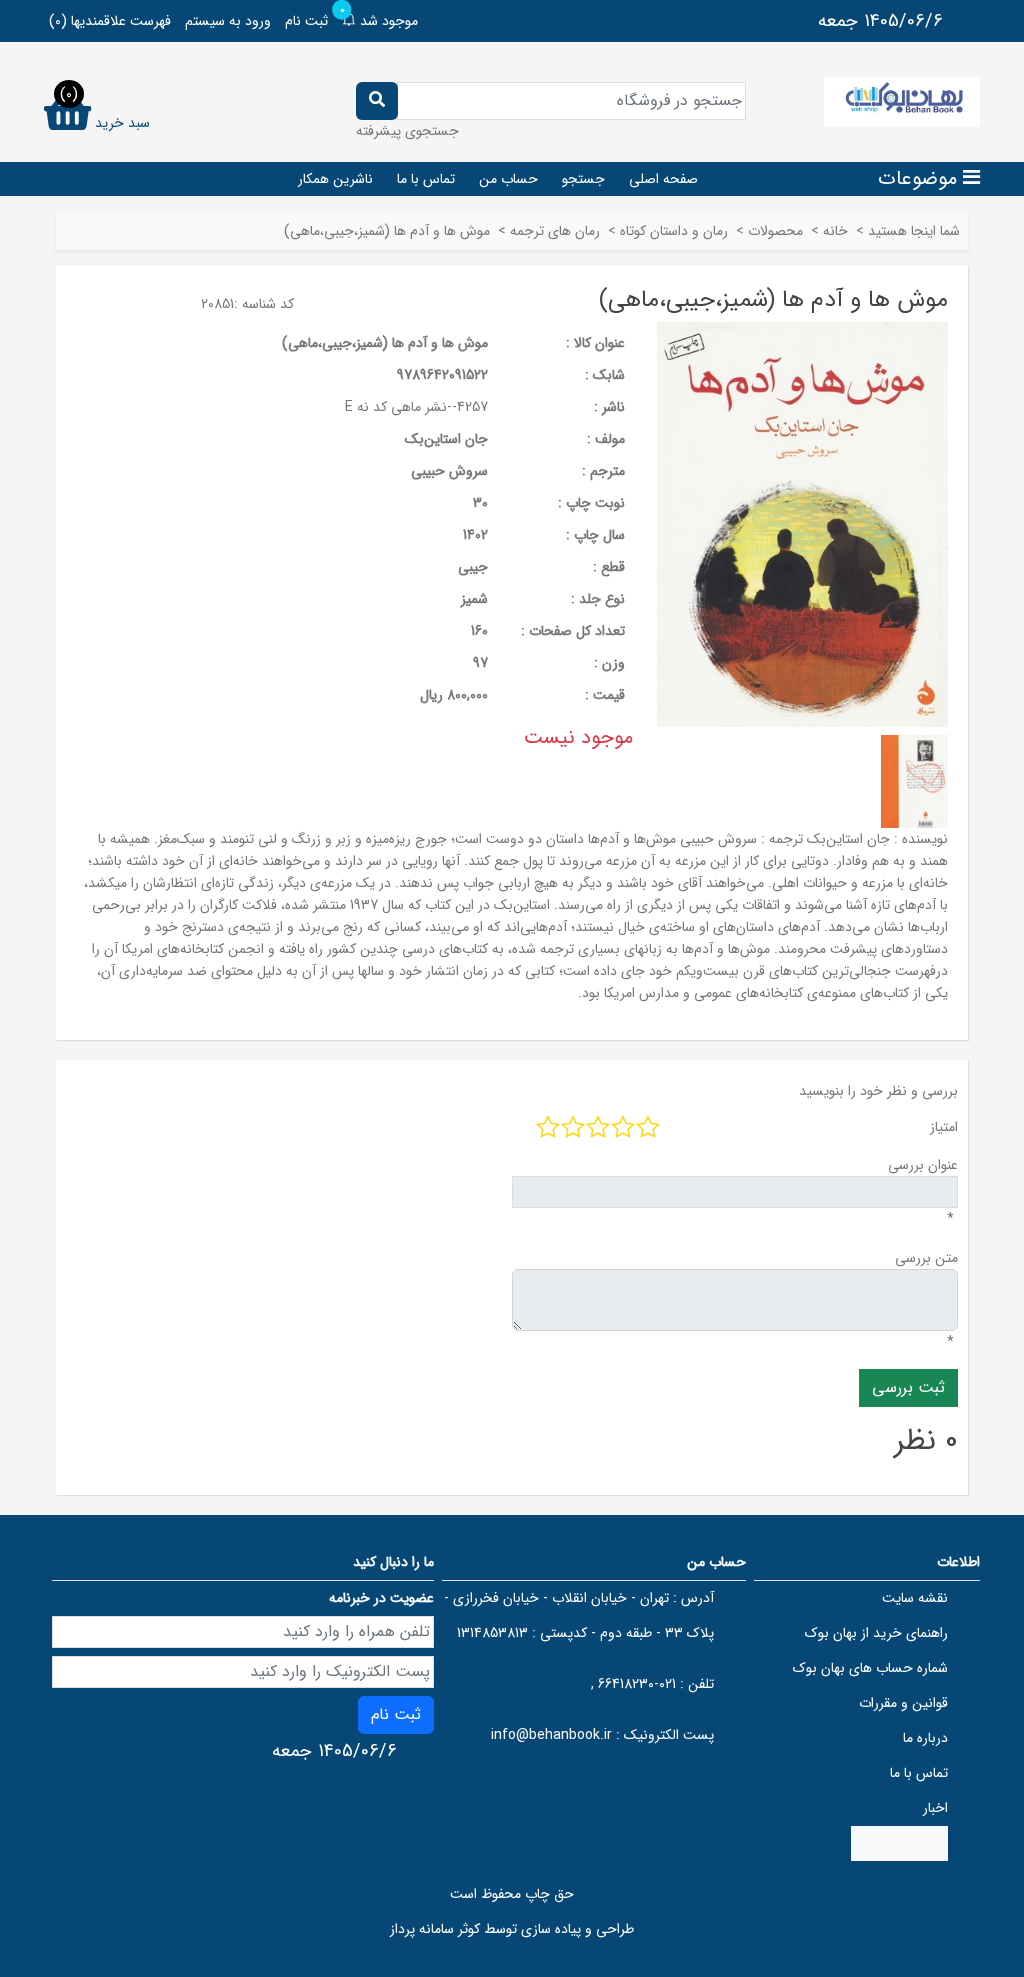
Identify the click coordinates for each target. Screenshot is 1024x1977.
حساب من (508, 179)
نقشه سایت (915, 1598)
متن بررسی (926, 1258)
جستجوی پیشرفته (407, 131)
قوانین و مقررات (903, 1703)
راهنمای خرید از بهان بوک (876, 1633)
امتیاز (944, 1127)
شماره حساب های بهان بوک (870, 1668)
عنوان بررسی (923, 1165)
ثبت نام (306, 21)
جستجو (583, 179)
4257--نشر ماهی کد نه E (416, 407)
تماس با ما (426, 179)
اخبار (935, 1808)
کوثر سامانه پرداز (435, 1929)
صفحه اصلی (663, 179)
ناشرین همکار (335, 179)
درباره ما (925, 1738)
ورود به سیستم (228, 21)
